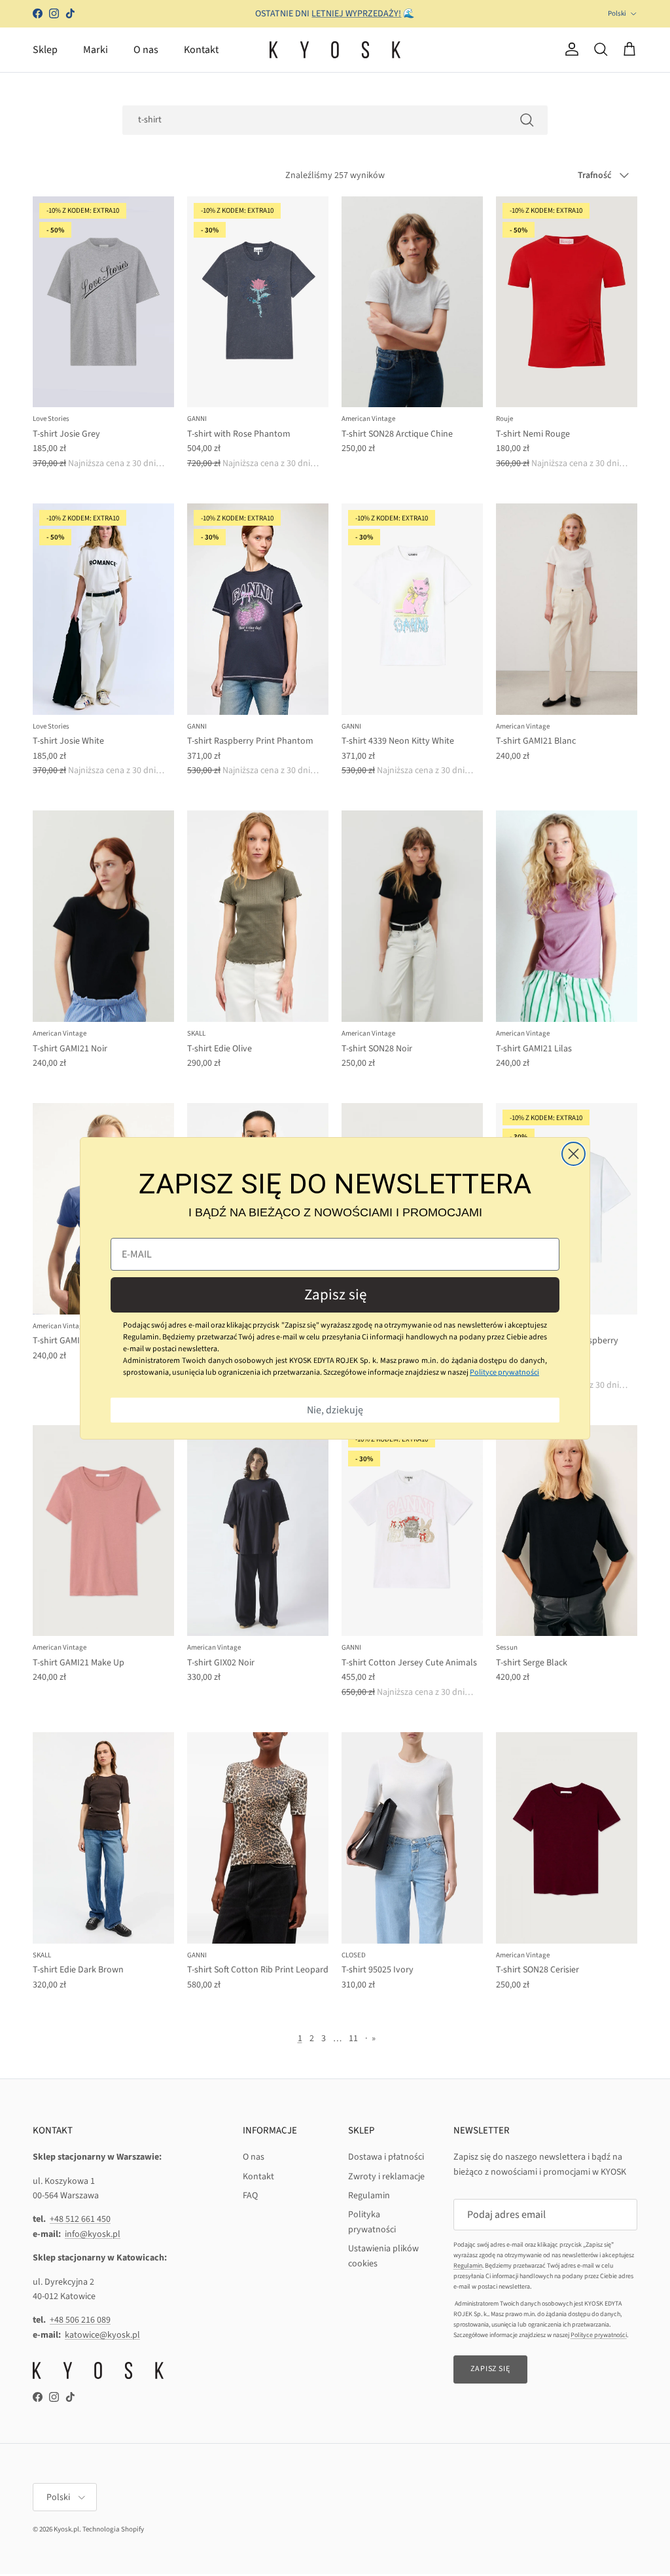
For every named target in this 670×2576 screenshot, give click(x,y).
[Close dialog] (573, 1154)
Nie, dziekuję (335, 1410)
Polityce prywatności (504, 1372)
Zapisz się (335, 1295)
